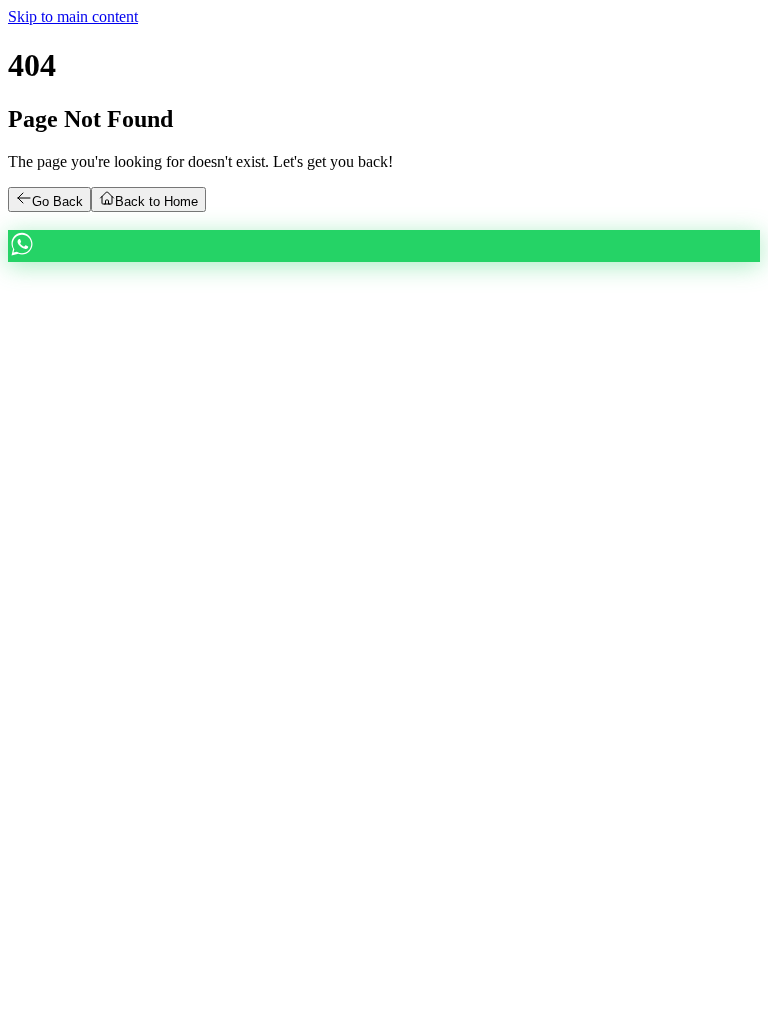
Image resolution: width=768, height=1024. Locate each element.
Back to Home (156, 201)
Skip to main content (73, 16)
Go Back (57, 201)
